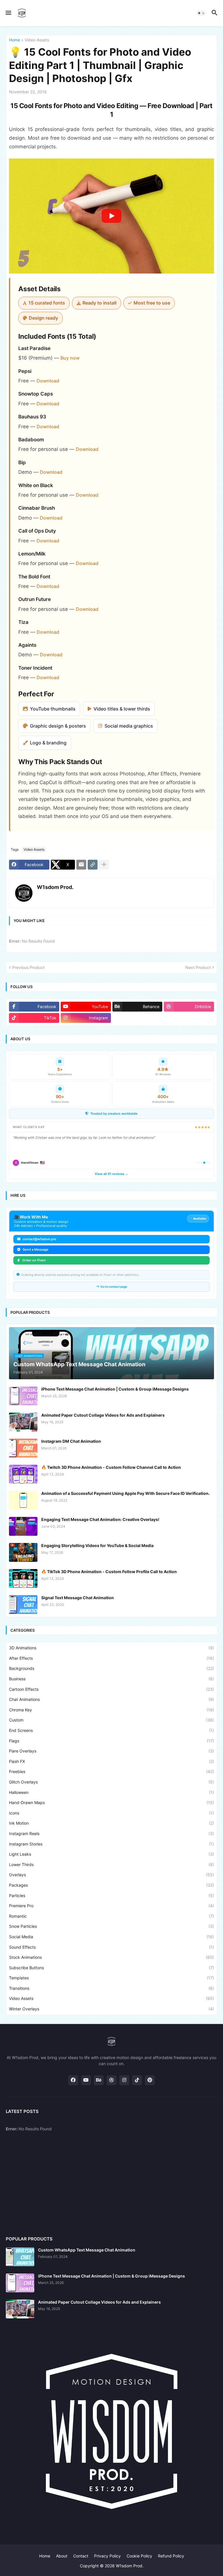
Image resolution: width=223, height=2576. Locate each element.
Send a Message (36, 1249)
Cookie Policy (139, 2556)
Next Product (198, 967)
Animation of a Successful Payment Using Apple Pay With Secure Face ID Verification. (125, 1493)
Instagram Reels (111, 1833)
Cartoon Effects (111, 1689)
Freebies (111, 1771)
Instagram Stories (111, 1844)
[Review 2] (199, 1163)
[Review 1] (196, 1163)
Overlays (111, 1875)
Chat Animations (111, 1699)
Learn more (55, 2553)
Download (48, 381)
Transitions (111, 1988)
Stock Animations (111, 1957)
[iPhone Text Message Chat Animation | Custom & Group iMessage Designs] (23, 1396)
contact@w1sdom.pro (39, 1239)
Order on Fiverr (34, 1260)
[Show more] (104, 865)
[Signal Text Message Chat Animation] (23, 1605)
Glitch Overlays (111, 1782)
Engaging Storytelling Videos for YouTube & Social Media (97, 1545)
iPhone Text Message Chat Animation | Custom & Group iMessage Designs (115, 1389)
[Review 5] (207, 1163)
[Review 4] (204, 1163)
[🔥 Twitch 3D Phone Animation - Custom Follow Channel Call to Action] (23, 1474)
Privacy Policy (107, 2556)
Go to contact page (114, 1287)
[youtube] (86, 2080)
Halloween (111, 1792)
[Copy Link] (93, 865)
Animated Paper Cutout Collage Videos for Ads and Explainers (103, 1415)
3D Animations (111, 1648)
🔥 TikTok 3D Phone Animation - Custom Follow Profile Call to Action (109, 1572)
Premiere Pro (111, 1906)
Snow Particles (111, 1926)
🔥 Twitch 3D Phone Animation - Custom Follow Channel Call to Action (111, 1467)
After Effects (111, 1658)
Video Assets (37, 40)
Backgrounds (111, 1668)
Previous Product (28, 967)
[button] (8, 13)
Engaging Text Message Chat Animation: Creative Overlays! (100, 1519)
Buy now (70, 358)
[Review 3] (202, 1163)
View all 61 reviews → (111, 1174)
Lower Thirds (111, 1864)
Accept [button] (24, 2565)
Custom (111, 1720)
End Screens (111, 1730)
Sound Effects (111, 1947)
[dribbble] (111, 2080)
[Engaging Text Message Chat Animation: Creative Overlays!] (23, 1526)
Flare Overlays (111, 1751)
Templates (111, 1978)
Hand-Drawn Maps (111, 1802)
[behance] (99, 2080)
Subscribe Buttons (111, 1968)
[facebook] (73, 2080)
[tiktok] (137, 2080)
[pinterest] (150, 2080)
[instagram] (124, 2080)
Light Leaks (111, 1854)
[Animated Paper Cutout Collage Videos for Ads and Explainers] (23, 1422)
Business (111, 1679)
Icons (111, 1813)
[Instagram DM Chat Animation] (23, 1448)
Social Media (111, 1937)
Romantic (111, 1916)
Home (15, 40)
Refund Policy (171, 2556)
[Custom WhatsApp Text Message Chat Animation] (20, 2257)
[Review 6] (209, 1163)
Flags (111, 1741)
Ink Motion (111, 1823)
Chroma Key (111, 1710)
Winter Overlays (111, 2009)
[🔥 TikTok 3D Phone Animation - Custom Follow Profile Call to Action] (23, 1578)
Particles (111, 1895)
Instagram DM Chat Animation (71, 1441)
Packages (111, 1885)
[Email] (81, 865)
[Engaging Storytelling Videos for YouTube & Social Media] (23, 1552)
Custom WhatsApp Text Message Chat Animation (87, 2250)
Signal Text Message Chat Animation (78, 1598)
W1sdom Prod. (130, 2566)
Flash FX (111, 1761)
